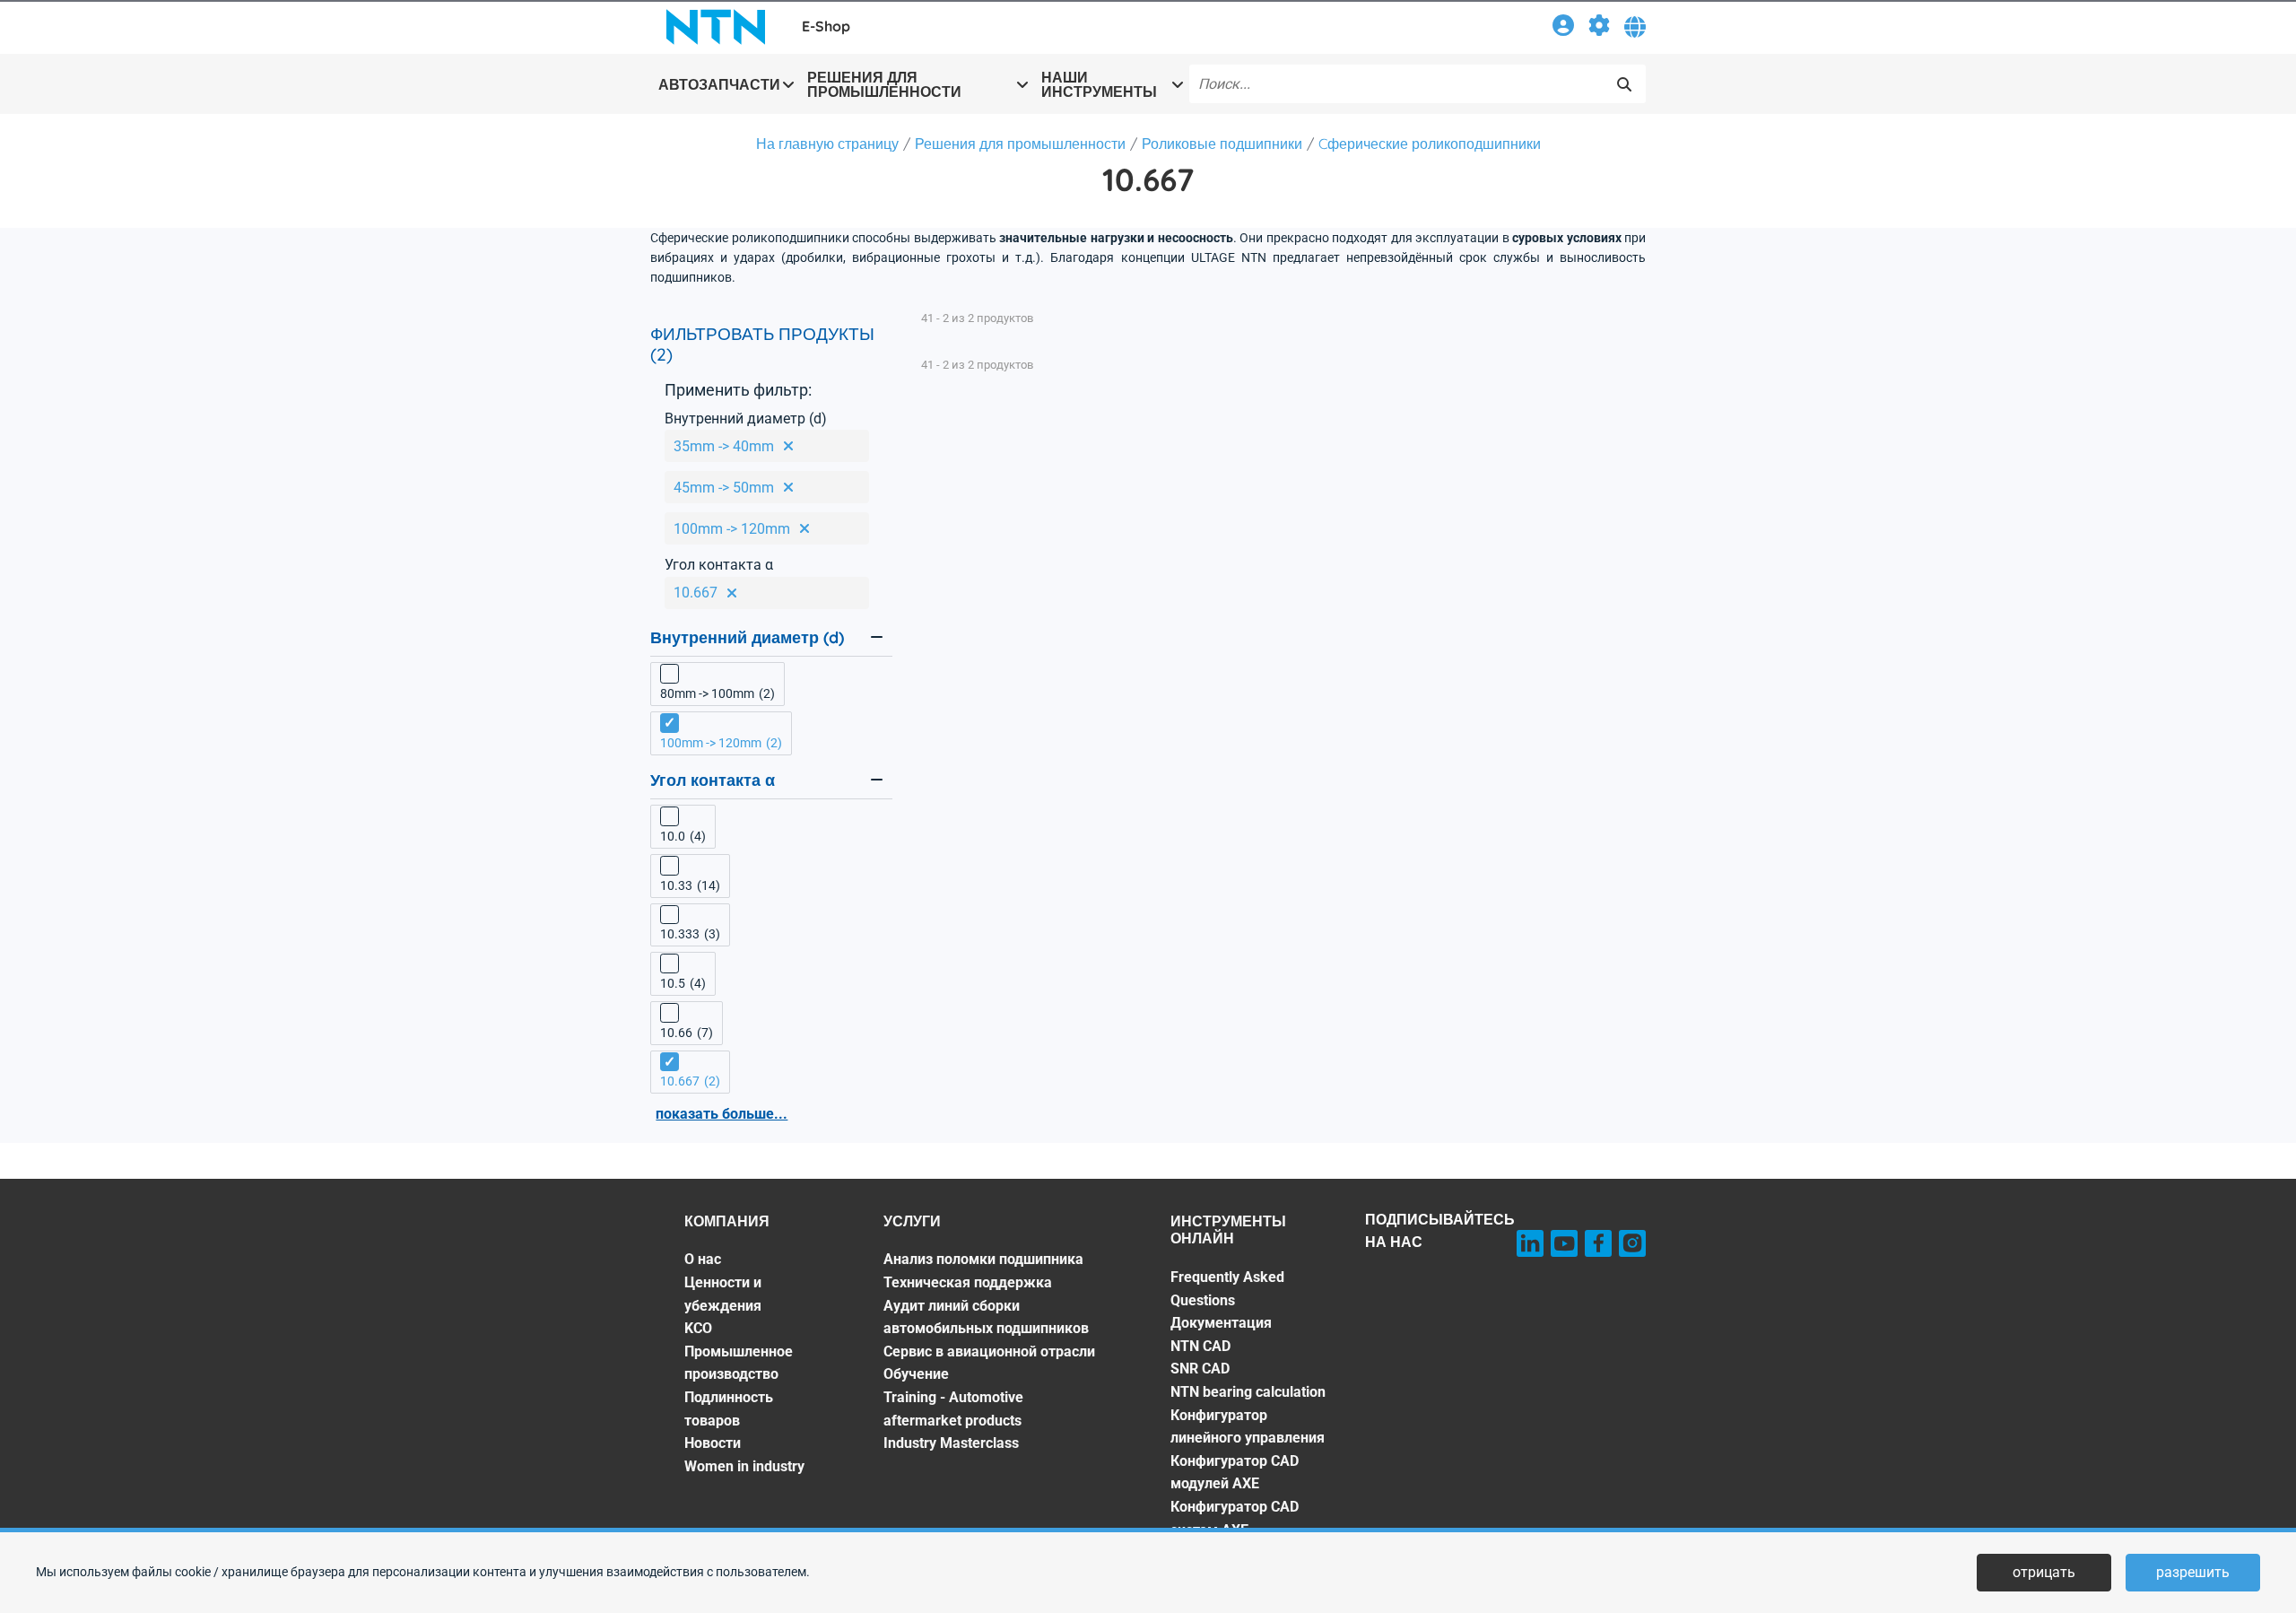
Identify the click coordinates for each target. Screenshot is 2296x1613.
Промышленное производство (739, 1363)
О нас (703, 1259)
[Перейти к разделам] (1599, 28)
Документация (1221, 1323)
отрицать (2044, 1572)
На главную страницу (827, 144)
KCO (698, 1328)
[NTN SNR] (716, 27)
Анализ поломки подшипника (983, 1259)
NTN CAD (1200, 1346)
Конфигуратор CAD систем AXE (1235, 1518)
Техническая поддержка (968, 1282)
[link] (1563, 28)
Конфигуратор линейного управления (1248, 1427)
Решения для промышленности (1020, 144)
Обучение (916, 1374)
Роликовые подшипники (1222, 144)
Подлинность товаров (729, 1409)
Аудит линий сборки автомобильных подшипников (986, 1317)
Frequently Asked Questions (1227, 1289)
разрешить (2193, 1572)
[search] (1624, 84)
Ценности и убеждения (723, 1294)
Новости (713, 1443)
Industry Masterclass (951, 1443)
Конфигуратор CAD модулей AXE (1235, 1473)
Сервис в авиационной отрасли (989, 1351)
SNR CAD (1200, 1369)
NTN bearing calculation (1248, 1392)
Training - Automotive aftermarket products (953, 1409)
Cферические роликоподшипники (1430, 144)
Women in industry (744, 1466)
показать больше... (722, 1114)
